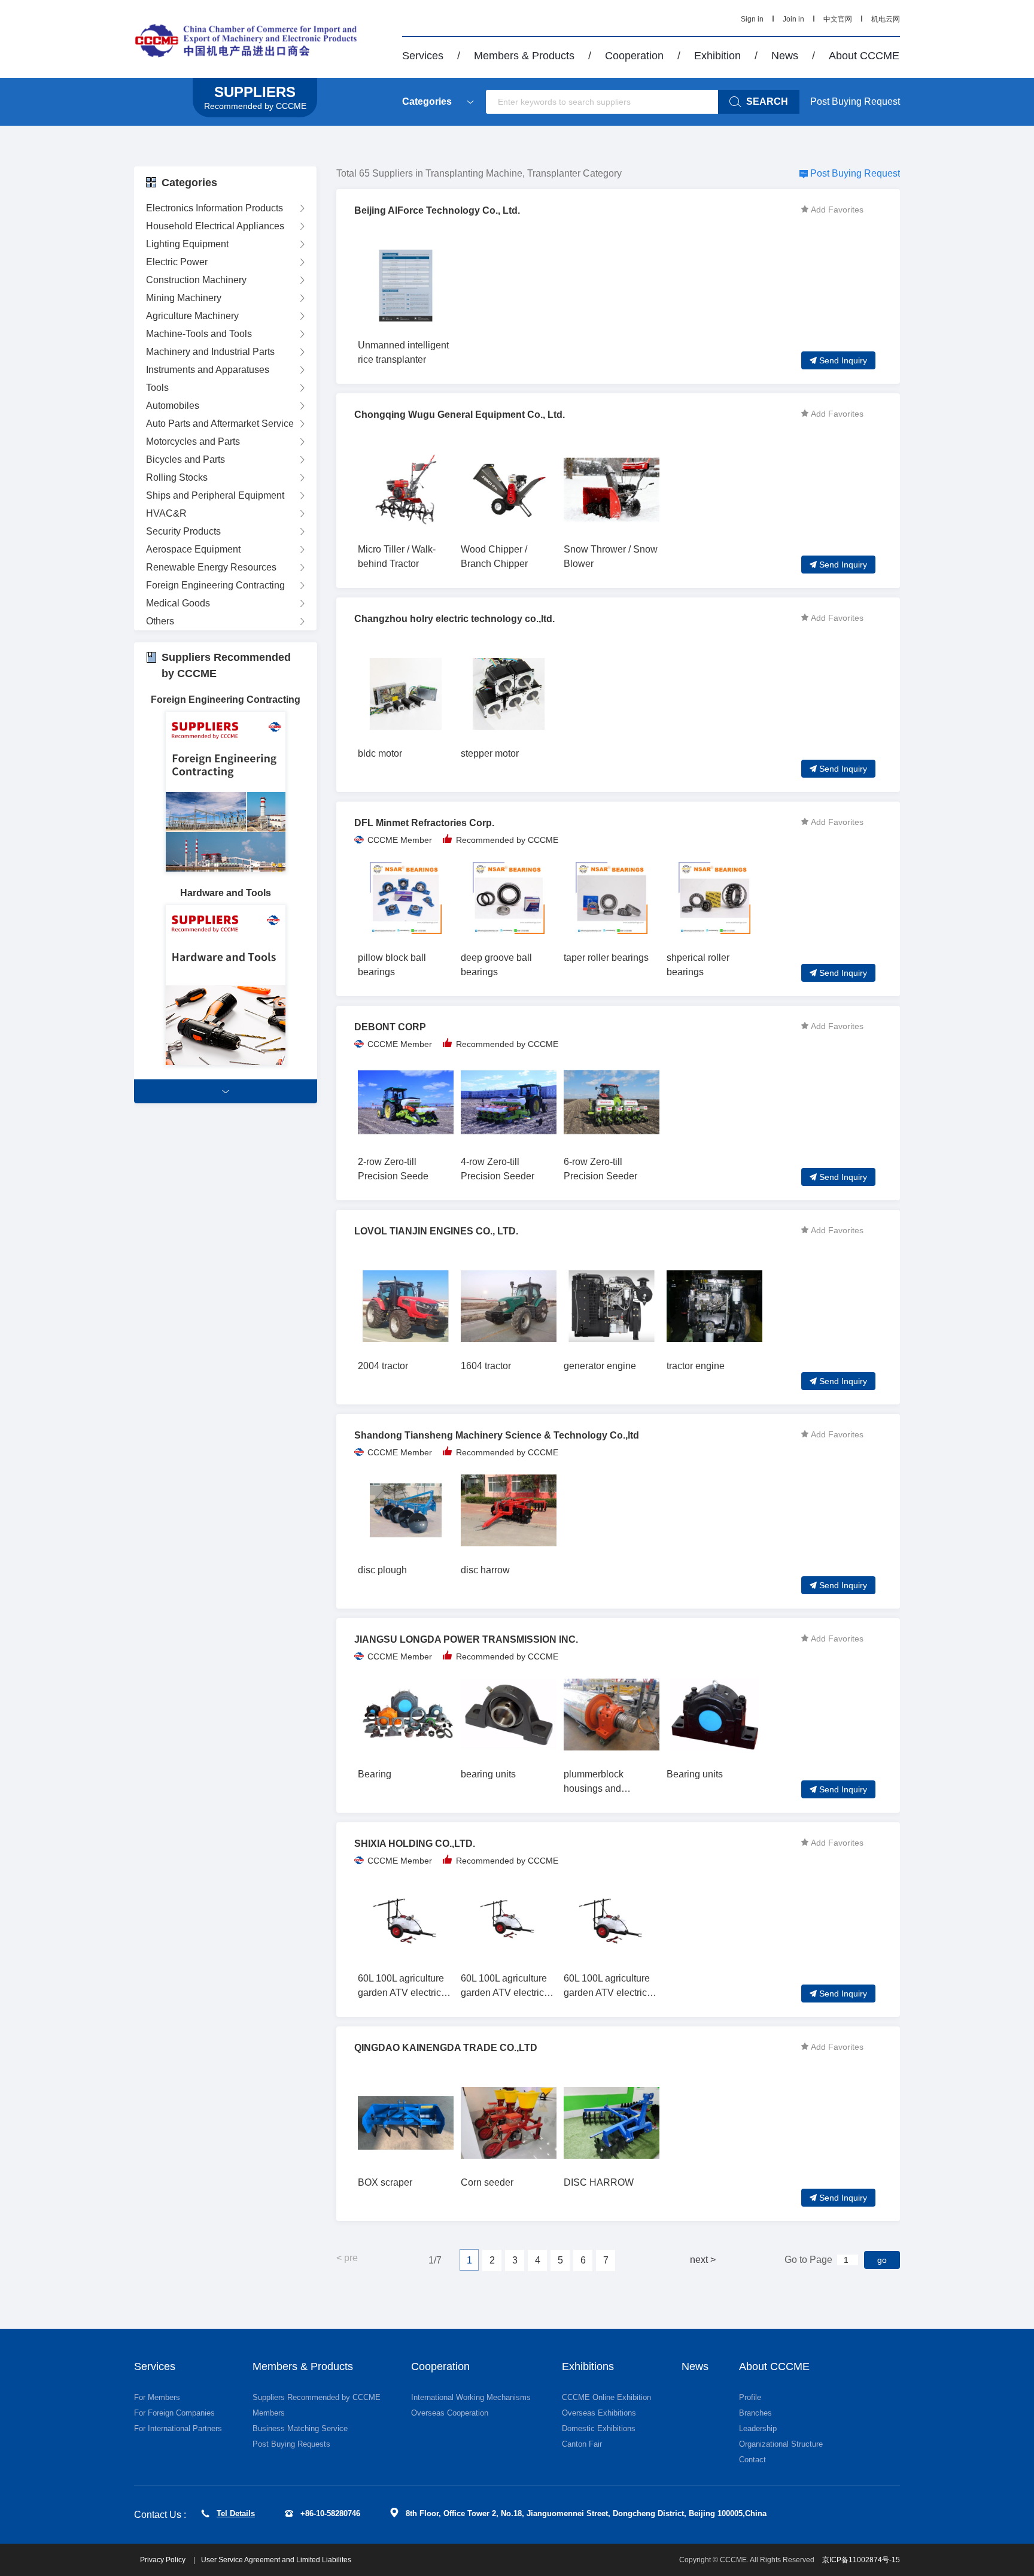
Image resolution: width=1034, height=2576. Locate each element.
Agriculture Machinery (192, 316)
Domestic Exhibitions (599, 2428)
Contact (752, 2460)
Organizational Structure (781, 2444)
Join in (793, 19)
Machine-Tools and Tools (199, 334)
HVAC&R (166, 513)
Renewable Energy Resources (211, 567)
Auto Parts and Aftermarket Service (220, 424)
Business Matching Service (300, 2428)
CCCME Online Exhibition (606, 2397)
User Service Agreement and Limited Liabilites (276, 2560)
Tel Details (236, 2513)
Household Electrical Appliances (215, 226)
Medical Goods (178, 603)
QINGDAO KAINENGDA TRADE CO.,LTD (446, 2048)
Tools (157, 388)
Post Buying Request (855, 101)
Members (269, 2413)
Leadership (758, 2428)
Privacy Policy (164, 2560)
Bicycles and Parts (185, 459)
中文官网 (838, 19)
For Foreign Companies (174, 2413)
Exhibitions (588, 2366)
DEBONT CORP (390, 1027)
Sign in (752, 19)
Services (423, 56)
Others (160, 621)
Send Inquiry (843, 360)
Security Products (183, 531)
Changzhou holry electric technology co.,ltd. (454, 619)
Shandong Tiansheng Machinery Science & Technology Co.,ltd (497, 1435)
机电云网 (886, 19)
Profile (750, 2397)
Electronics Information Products (215, 208)
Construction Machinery (196, 280)
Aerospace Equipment (193, 549)
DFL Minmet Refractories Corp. (424, 823)
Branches (755, 2413)
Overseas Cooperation (450, 2413)
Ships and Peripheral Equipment (215, 495)
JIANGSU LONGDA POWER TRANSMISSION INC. (466, 1639)
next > (703, 2260)
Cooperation (634, 56)
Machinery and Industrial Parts (210, 352)
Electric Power (177, 262)
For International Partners (178, 2428)
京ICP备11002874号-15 (861, 2560)
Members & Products (524, 56)
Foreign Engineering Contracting (215, 585)
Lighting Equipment (187, 244)
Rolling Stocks (177, 477)
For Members (157, 2397)
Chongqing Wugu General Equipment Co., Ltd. (460, 415)
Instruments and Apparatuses (208, 370)
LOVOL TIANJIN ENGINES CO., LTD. (436, 1231)
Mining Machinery (184, 298)
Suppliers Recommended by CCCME (317, 2397)
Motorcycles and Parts (193, 442)
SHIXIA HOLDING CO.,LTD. (415, 1844)
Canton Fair (582, 2444)
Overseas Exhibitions (599, 2413)
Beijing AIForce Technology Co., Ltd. (437, 210)
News (785, 56)
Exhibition (717, 56)
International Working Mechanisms (471, 2397)
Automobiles (173, 406)
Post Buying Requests (291, 2444)
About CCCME (864, 56)
